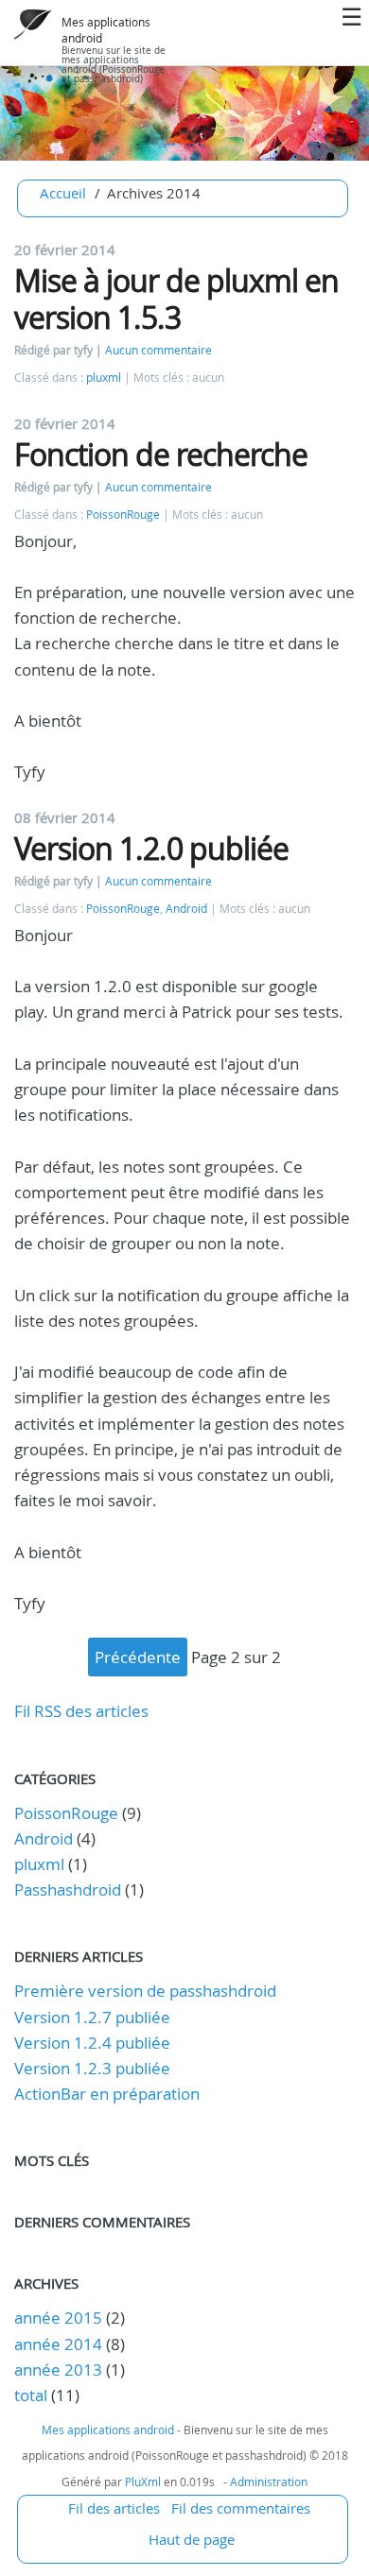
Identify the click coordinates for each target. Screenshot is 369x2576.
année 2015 (58, 2318)
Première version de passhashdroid (145, 1991)
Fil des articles (114, 2508)
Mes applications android (108, 2430)
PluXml (143, 2482)
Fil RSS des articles (81, 1711)
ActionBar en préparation (107, 2094)
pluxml (104, 378)
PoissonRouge (123, 515)
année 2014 (58, 2344)
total (33, 2395)
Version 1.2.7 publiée (92, 2017)
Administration (269, 2482)
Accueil (63, 193)
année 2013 (58, 2370)
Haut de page (192, 2539)
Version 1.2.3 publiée (92, 2068)
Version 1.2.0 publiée (151, 848)
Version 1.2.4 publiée (92, 2043)
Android (186, 909)
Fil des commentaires (241, 2508)
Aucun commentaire (158, 350)
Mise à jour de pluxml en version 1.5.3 (176, 298)
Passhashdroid (68, 1889)
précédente (138, 1657)
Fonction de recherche (161, 454)
